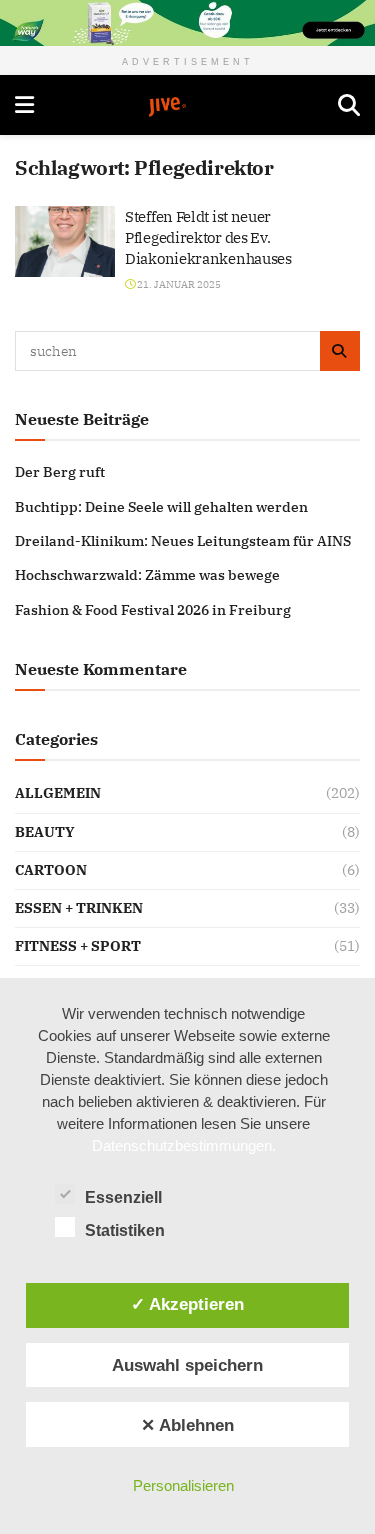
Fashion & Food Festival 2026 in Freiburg (153, 610)
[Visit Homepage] (186, 107)
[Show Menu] (24, 105)
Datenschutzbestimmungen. (184, 1145)
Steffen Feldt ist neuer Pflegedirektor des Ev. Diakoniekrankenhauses (208, 237)
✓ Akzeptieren (187, 1304)
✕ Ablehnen (187, 1425)
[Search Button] (349, 105)
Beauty (45, 832)
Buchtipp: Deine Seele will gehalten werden (161, 507)
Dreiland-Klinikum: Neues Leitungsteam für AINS (183, 541)
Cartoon (51, 870)
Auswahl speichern (187, 1365)
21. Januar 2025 (178, 284)
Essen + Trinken (79, 908)
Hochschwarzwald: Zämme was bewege (147, 575)
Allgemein (58, 793)
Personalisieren (183, 1485)
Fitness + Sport (78, 946)
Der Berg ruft (60, 472)
